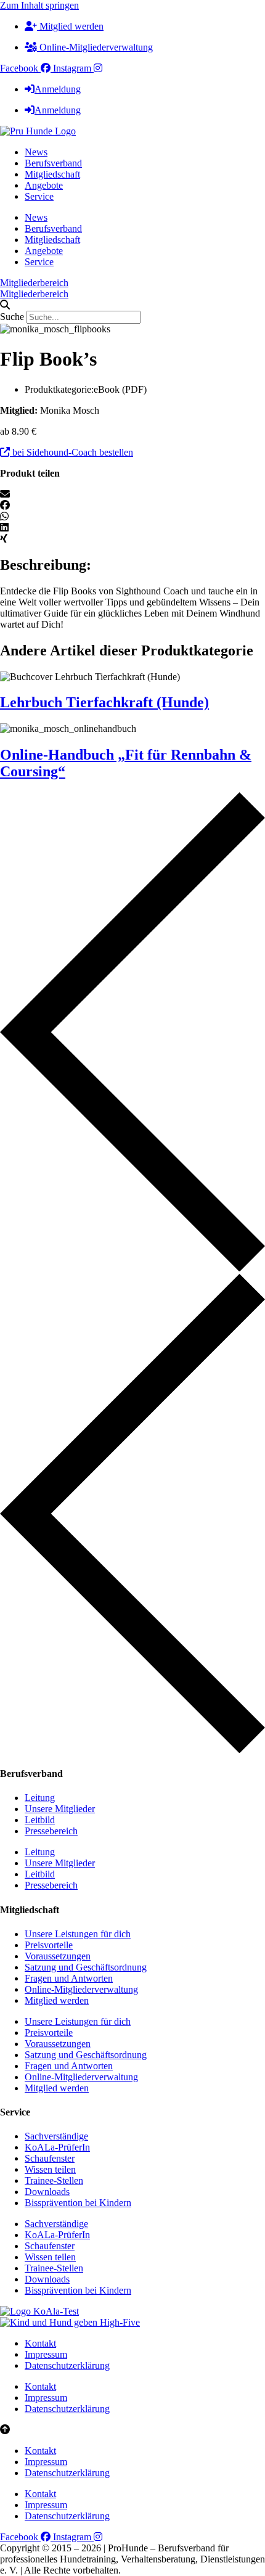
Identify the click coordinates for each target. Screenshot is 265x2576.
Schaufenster (50, 2158)
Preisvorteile (49, 1945)
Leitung (40, 1798)
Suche (12, 317)
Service (39, 196)
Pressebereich (51, 1831)
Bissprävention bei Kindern (78, 2203)
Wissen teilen (50, 2169)
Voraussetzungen (58, 1956)
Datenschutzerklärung (67, 2365)
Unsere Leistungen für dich (78, 1934)
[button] (132, 305)
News (36, 152)
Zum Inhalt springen (39, 5)
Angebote (44, 185)
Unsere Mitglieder (60, 1809)
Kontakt (40, 2343)
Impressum (46, 2354)
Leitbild (40, 1820)
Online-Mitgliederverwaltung (81, 1989)
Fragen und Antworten (69, 1978)
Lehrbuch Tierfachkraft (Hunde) (104, 702)
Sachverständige (56, 2136)
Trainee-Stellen (54, 2180)
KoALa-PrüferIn (57, 2147)
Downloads (47, 2192)
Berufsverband (53, 163)
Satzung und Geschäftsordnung (86, 1967)
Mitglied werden (57, 2000)
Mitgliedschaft (52, 174)
